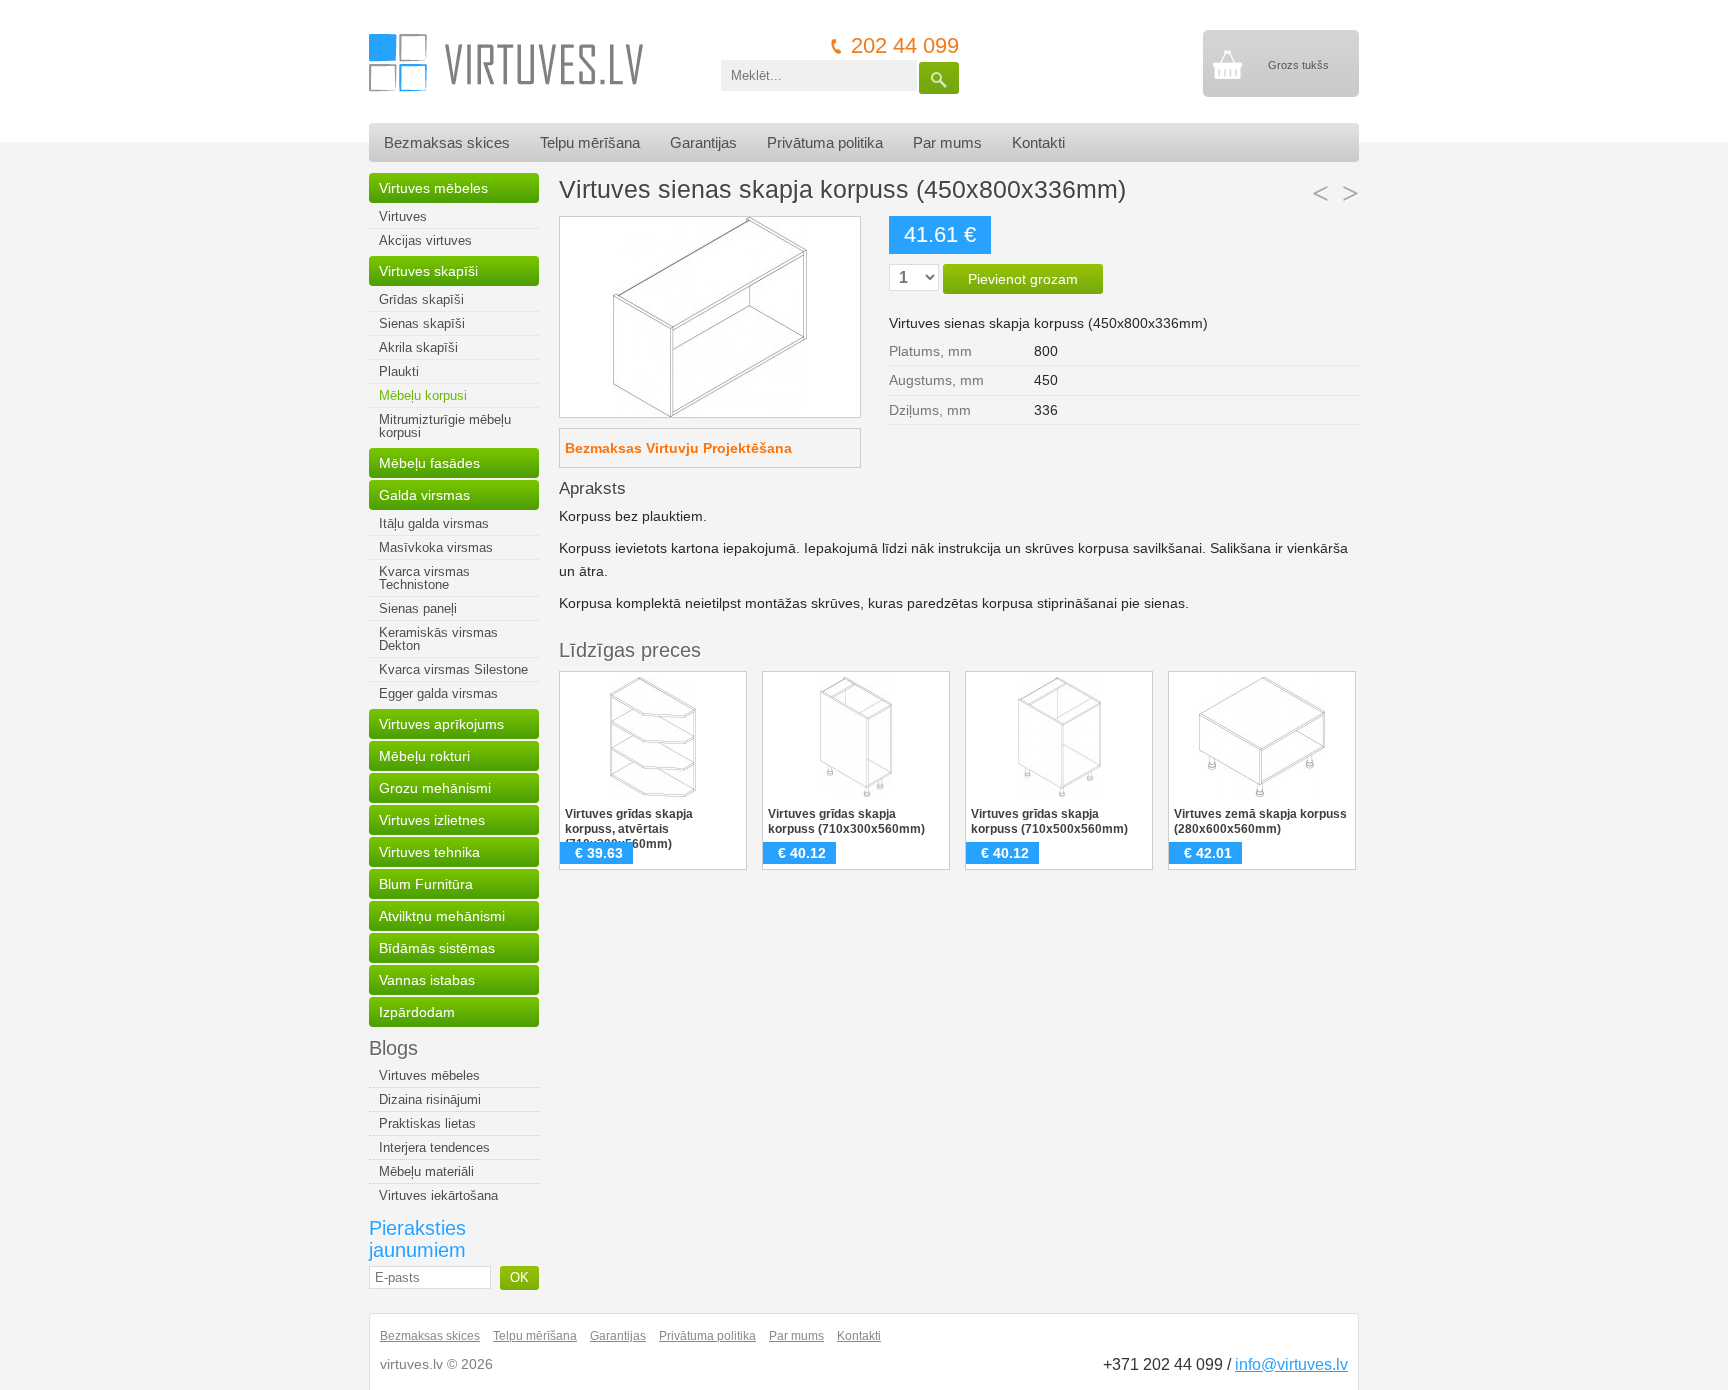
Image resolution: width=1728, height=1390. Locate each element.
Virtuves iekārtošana (438, 1195)
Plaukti (399, 371)
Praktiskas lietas (427, 1123)
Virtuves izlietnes (432, 820)
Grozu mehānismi (435, 788)
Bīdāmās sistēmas (437, 948)
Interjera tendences (434, 1147)
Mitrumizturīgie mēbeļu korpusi (445, 426)
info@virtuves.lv (1291, 1364)
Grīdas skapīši (421, 299)
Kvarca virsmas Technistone (424, 578)
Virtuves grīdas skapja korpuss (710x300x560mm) (846, 821)
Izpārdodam (417, 1012)
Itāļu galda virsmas (434, 523)
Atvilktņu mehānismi (442, 916)
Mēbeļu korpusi (423, 395)
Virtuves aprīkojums (441, 724)
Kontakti (1038, 142)
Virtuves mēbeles (433, 188)
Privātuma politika (825, 142)
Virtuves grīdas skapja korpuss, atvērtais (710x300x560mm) (629, 829)
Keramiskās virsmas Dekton (438, 639)
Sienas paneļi (418, 608)
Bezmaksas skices (447, 142)
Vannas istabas (427, 980)
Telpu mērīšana (590, 142)
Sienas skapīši (422, 323)
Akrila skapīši (418, 347)
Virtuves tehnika (429, 852)
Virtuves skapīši (428, 271)
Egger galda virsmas (438, 693)
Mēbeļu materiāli (426, 1171)
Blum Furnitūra (426, 884)
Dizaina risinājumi (430, 1099)
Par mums (947, 142)
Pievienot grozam (1023, 279)
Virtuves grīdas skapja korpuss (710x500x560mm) (1049, 821)
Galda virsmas (424, 495)
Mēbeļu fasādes (429, 463)
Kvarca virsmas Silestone (453, 669)
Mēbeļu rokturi (424, 756)
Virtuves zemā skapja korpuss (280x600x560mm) (1260, 821)
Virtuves (403, 216)
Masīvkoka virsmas (436, 547)
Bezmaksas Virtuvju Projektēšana (678, 448)
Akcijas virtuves (425, 240)
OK (519, 1277)
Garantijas (703, 142)
